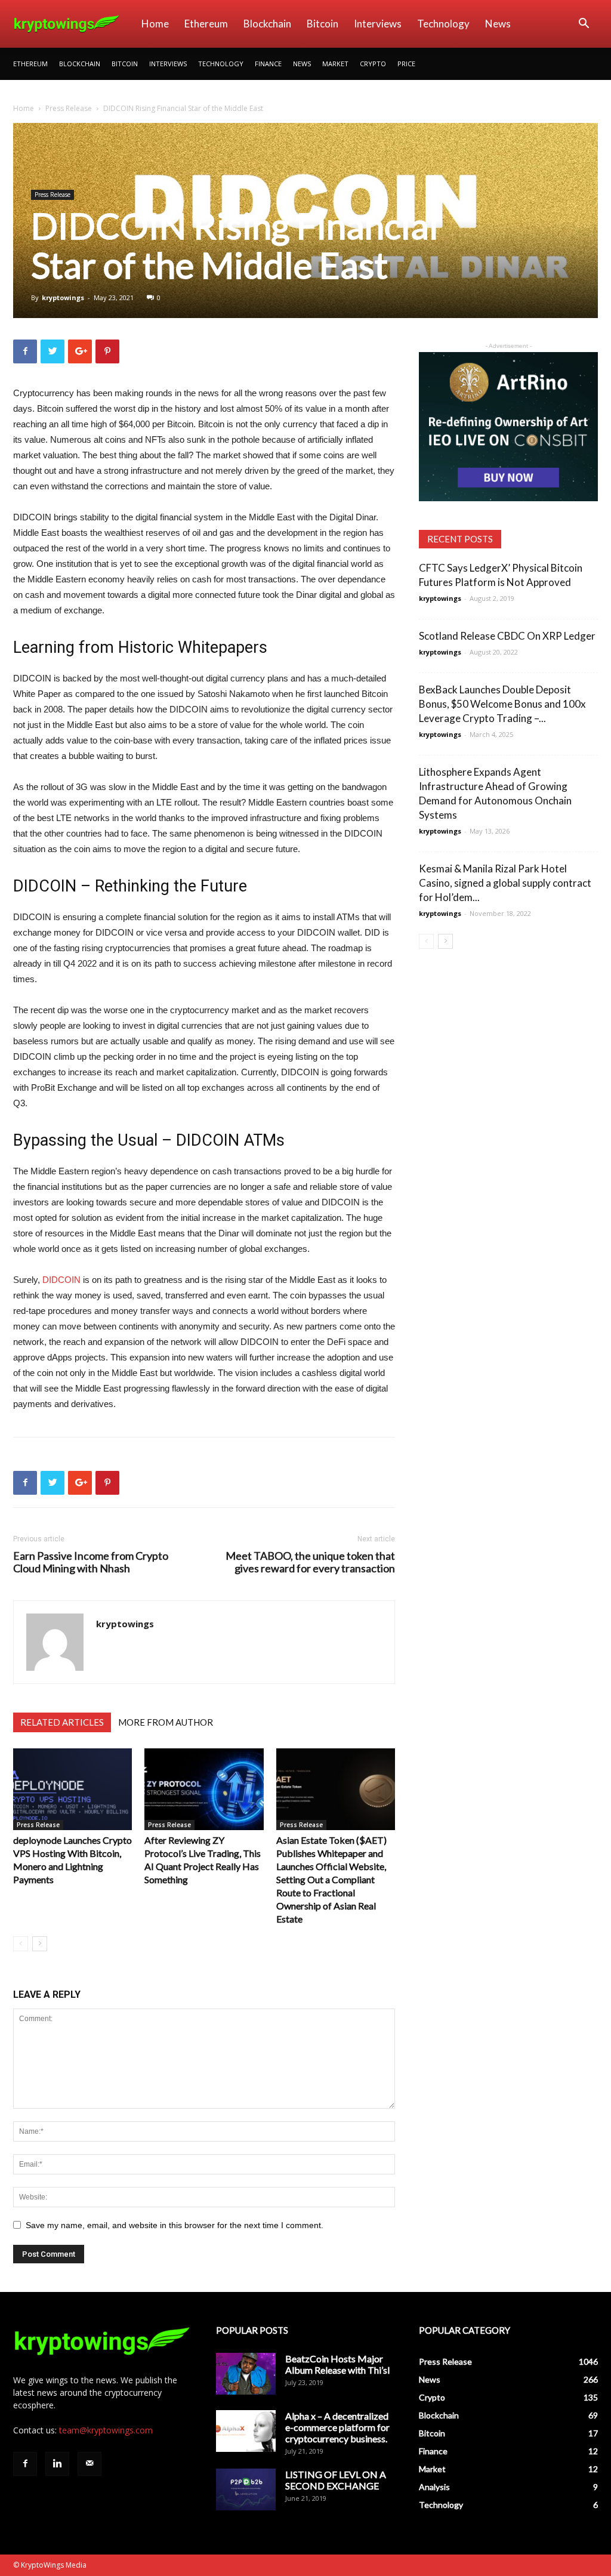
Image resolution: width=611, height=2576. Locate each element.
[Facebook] (25, 2464)
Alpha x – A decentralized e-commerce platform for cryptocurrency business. (337, 2427)
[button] (584, 25)
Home (155, 24)
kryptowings (63, 297)
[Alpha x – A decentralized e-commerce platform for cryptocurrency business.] (246, 2431)
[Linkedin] (57, 2464)
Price (406, 64)
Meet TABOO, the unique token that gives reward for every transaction (310, 1562)
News (498, 24)
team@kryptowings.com (106, 2430)
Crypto (373, 64)
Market (335, 64)
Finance (268, 64)
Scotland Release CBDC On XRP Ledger (507, 636)
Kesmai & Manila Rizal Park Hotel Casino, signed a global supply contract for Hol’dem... (505, 883)
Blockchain (267, 24)
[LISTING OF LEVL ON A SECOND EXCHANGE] (246, 2489)
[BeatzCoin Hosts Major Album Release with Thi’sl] (246, 2374)
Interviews (378, 24)
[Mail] (90, 2464)
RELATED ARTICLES (62, 1722)
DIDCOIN (61, 1280)
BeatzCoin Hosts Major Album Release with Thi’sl (337, 2364)
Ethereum (206, 24)
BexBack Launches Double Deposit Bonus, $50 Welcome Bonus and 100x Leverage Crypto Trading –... (502, 704)
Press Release (69, 108)
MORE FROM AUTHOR (166, 1722)
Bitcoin (323, 24)
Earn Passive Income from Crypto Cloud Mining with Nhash (91, 1562)
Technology (443, 24)
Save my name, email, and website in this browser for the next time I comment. (175, 2225)
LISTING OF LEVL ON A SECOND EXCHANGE (336, 2480)
